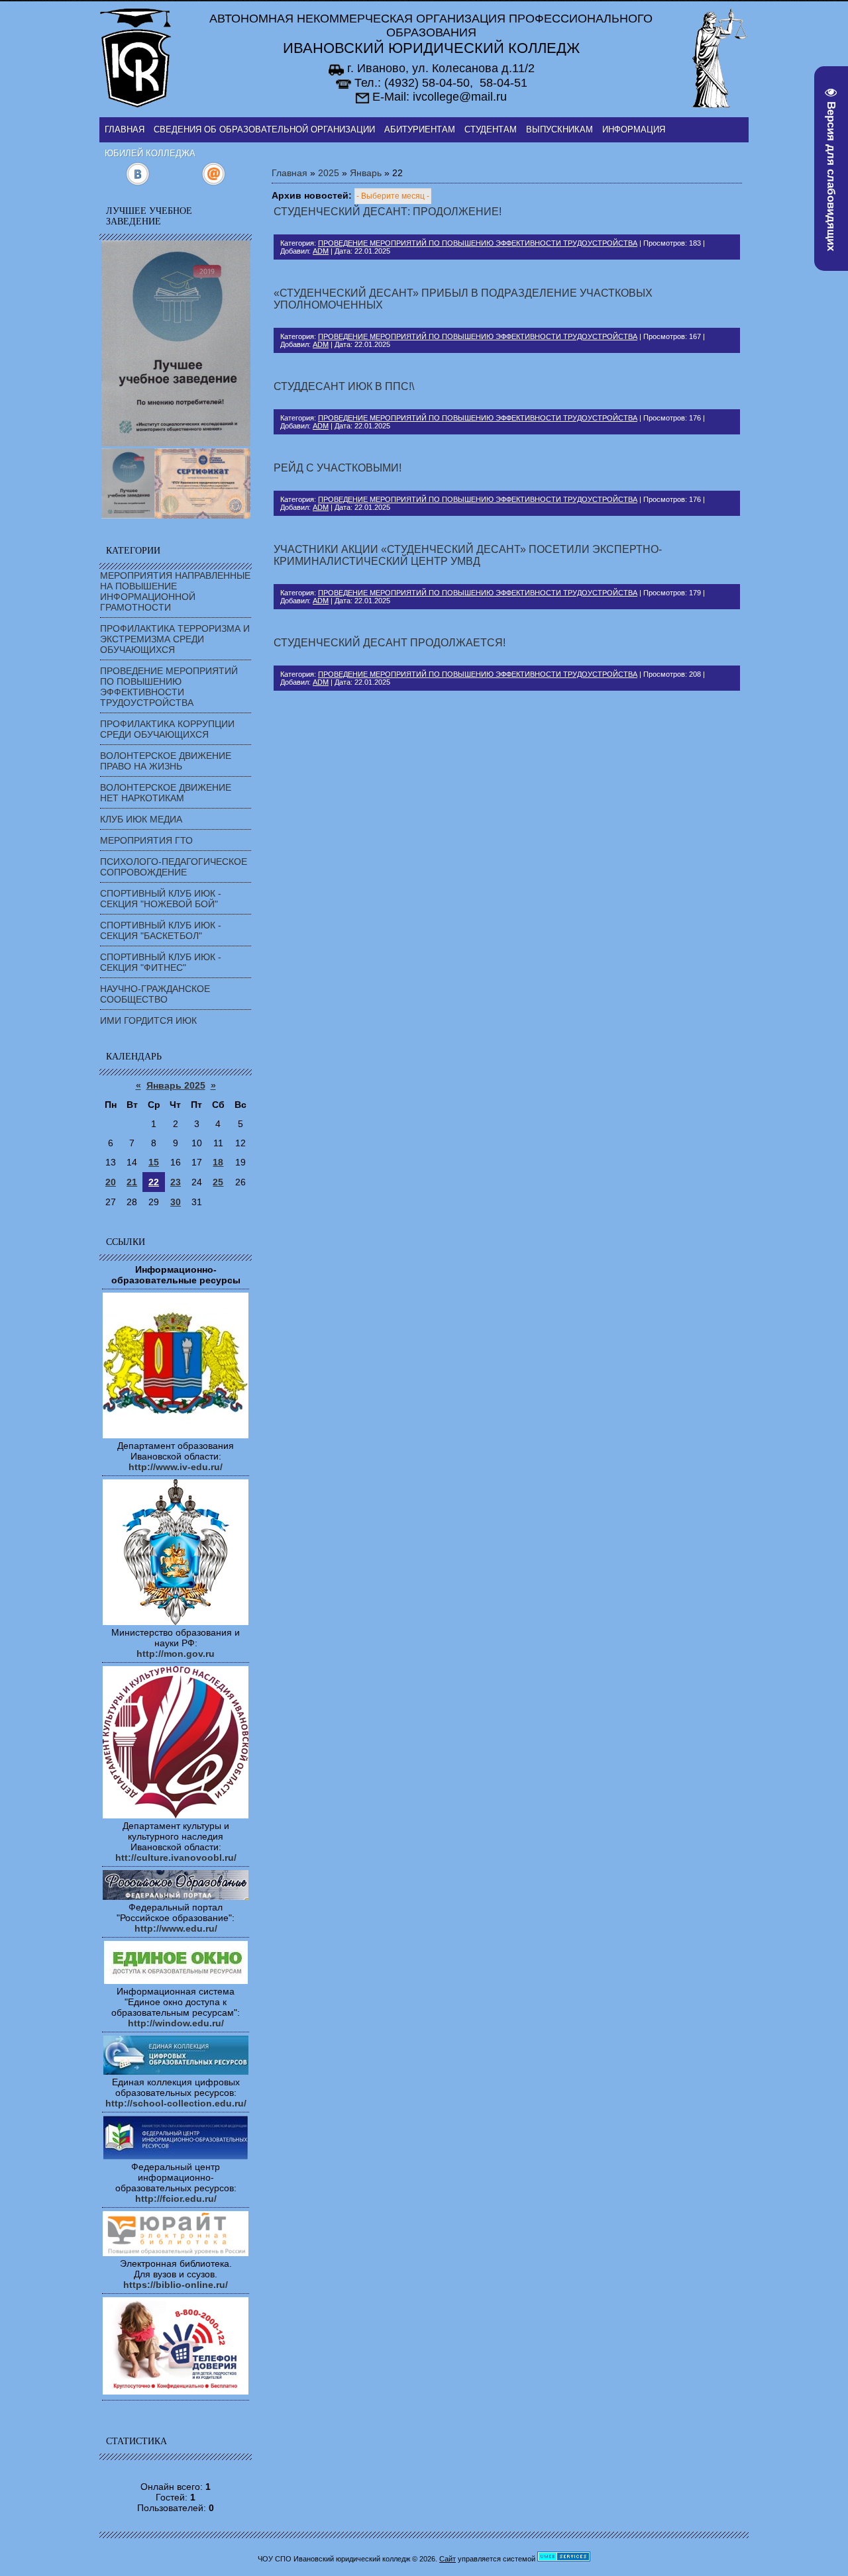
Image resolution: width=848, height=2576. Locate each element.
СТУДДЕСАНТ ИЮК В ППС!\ (344, 386)
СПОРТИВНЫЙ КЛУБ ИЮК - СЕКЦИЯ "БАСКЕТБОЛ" (161, 930)
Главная (290, 173)
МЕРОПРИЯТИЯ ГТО (146, 840)
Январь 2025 (176, 1085)
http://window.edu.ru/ (176, 2023)
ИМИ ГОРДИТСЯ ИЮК (148, 1020)
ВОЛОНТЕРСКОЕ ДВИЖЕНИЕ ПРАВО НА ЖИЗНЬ (166, 761)
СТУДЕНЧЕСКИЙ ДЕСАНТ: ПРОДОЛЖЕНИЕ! (388, 212)
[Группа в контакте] (137, 183)
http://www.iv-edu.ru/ (176, 1467)
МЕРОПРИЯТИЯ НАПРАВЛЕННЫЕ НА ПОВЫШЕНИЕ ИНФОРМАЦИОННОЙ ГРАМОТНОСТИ (175, 591)
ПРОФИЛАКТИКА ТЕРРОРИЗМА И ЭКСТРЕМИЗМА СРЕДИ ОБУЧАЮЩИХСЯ (175, 639)
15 (154, 1162)
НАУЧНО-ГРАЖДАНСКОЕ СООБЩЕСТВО (155, 994)
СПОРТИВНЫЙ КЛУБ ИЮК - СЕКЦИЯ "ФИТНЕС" (161, 962)
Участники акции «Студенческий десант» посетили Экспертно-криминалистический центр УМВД (468, 555)
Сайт (448, 2559)
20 (111, 1182)
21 (132, 1182)
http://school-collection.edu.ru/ (176, 2103)
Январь (366, 173)
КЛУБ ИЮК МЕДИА (141, 819)
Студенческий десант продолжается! (390, 643)
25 (218, 1182)
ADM (321, 251)
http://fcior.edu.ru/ (176, 2199)
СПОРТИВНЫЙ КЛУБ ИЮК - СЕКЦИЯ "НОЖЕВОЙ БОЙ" (161, 899)
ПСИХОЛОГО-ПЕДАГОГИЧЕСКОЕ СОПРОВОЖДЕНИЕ (174, 867)
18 (218, 1162)
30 (176, 1202)
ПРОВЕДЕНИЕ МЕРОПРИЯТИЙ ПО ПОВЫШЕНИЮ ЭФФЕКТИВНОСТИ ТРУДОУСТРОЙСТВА (169, 687)
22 (154, 1182)
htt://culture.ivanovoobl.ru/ (176, 1858)
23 (176, 1182)
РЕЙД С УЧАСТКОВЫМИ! (338, 468)
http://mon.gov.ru (176, 1654)
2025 (329, 173)
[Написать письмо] (214, 183)
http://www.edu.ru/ (176, 1928)
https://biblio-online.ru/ (176, 2285)
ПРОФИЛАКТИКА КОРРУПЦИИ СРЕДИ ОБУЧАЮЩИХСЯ (167, 729)
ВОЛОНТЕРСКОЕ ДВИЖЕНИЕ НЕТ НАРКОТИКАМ (166, 793)
